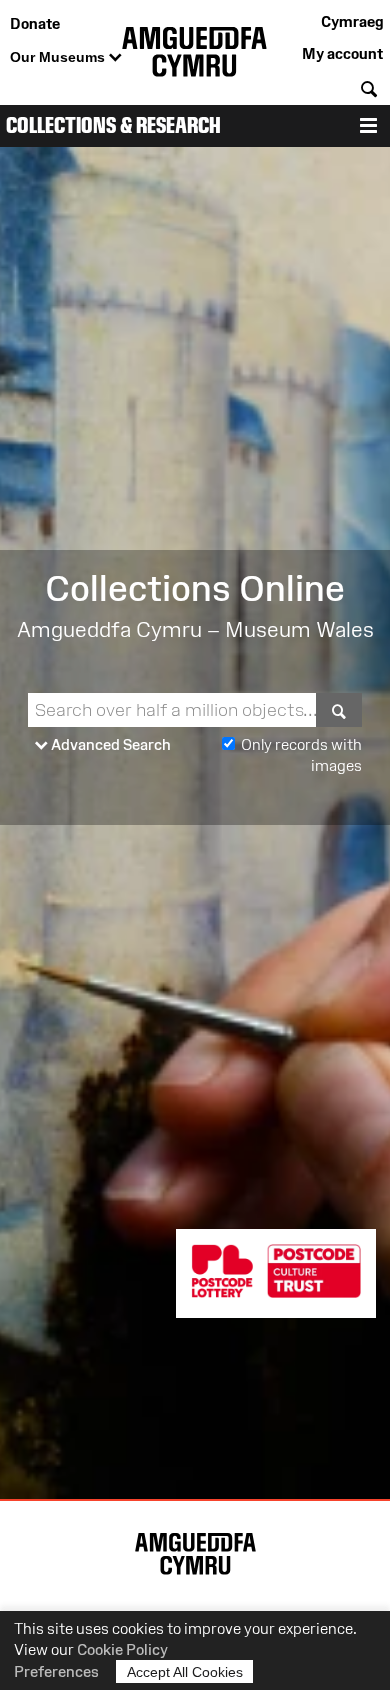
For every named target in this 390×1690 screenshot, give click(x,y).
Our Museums (59, 57)
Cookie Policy (122, 1649)
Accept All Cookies (185, 1672)
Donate (35, 23)
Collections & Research (113, 125)
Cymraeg (352, 21)
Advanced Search (109, 744)
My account (342, 53)
